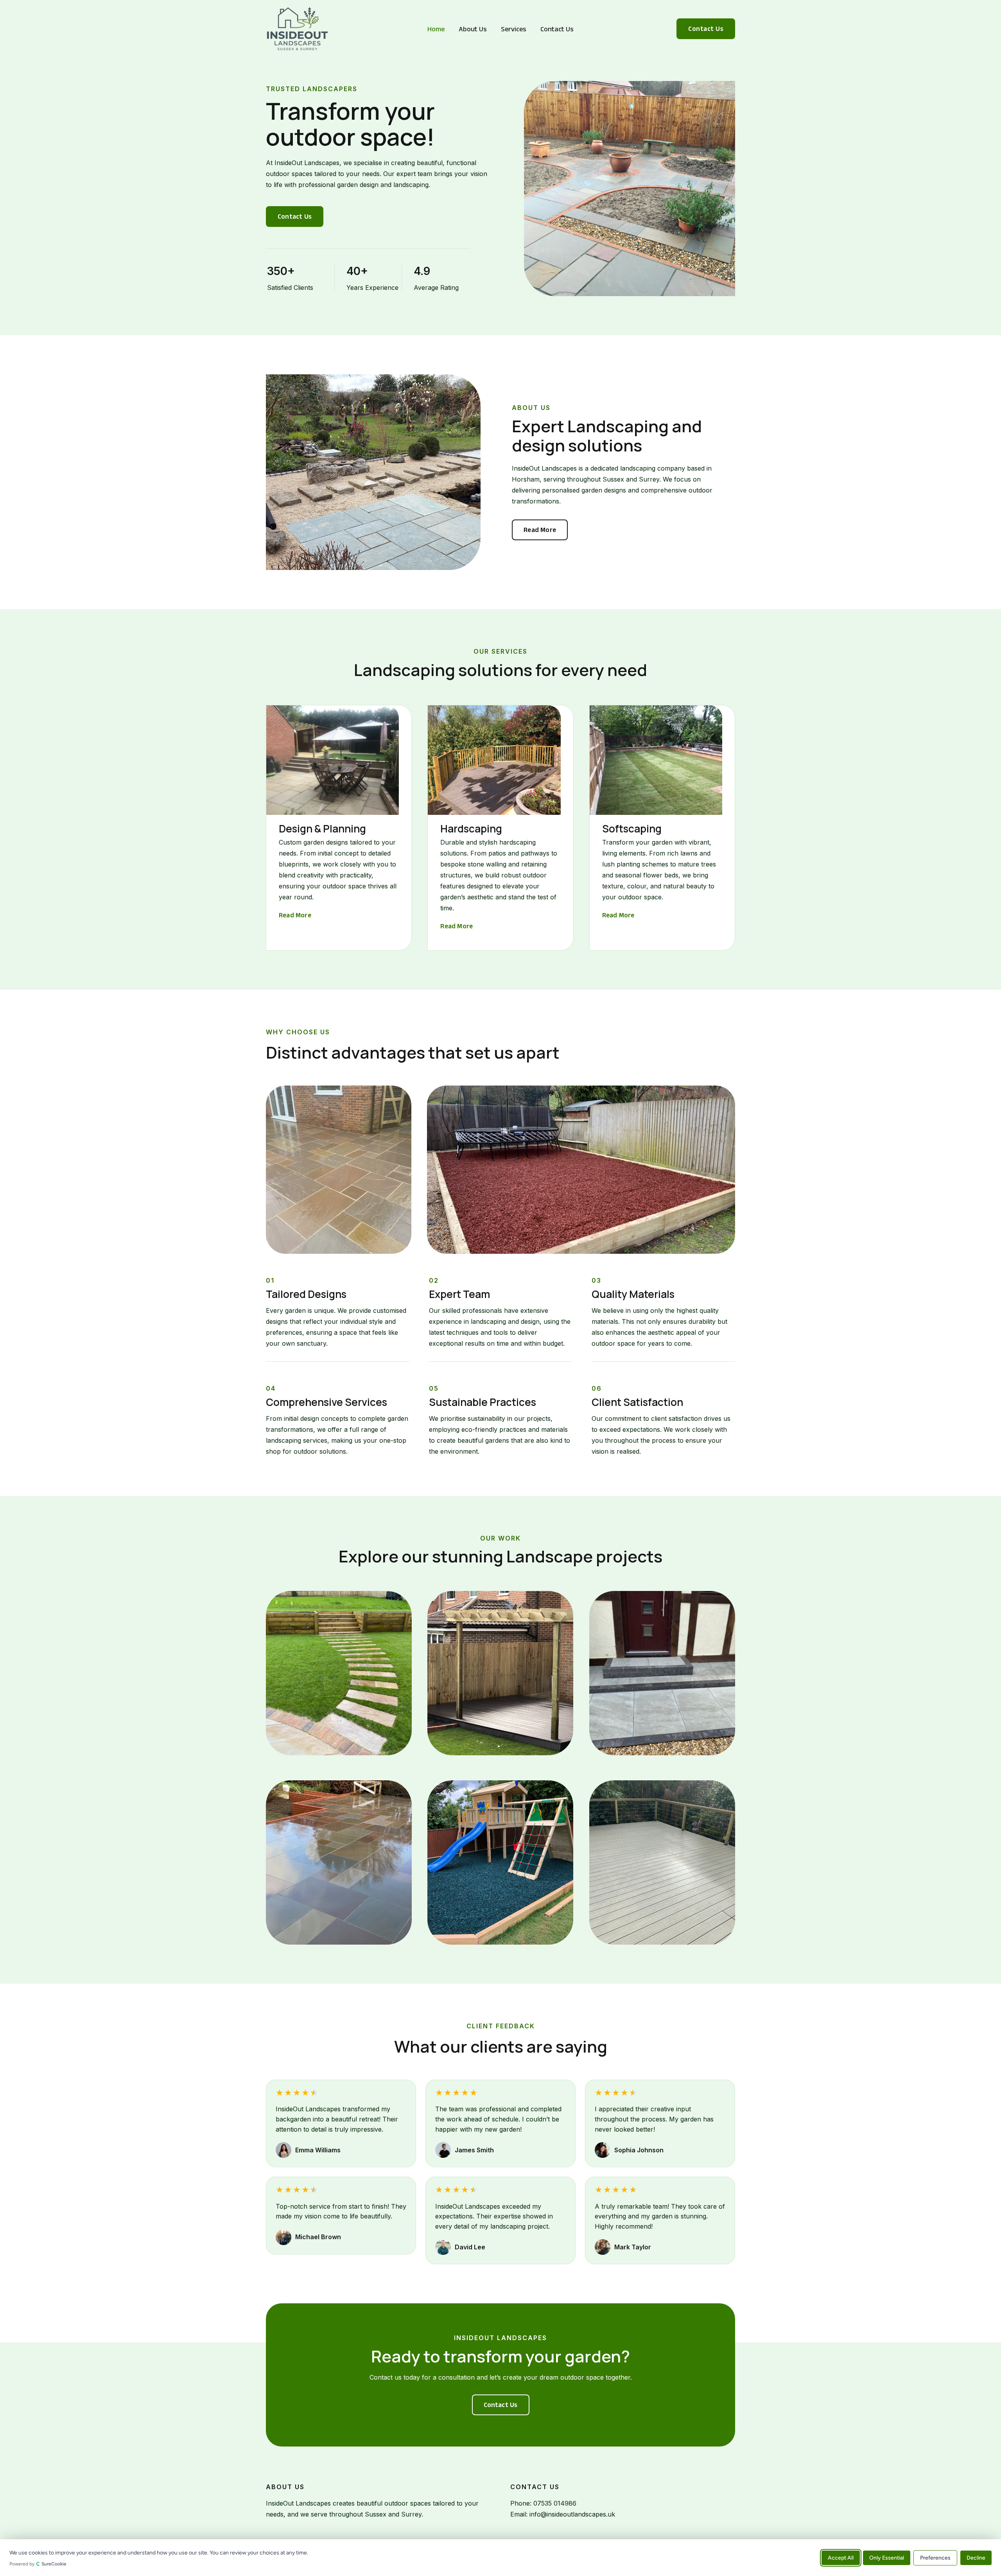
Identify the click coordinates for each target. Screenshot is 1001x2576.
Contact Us (557, 29)
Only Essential (887, 2557)
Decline (976, 2557)
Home (436, 29)
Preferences (935, 2557)
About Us (473, 29)
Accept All (841, 2557)
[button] (706, 29)
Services (514, 29)
